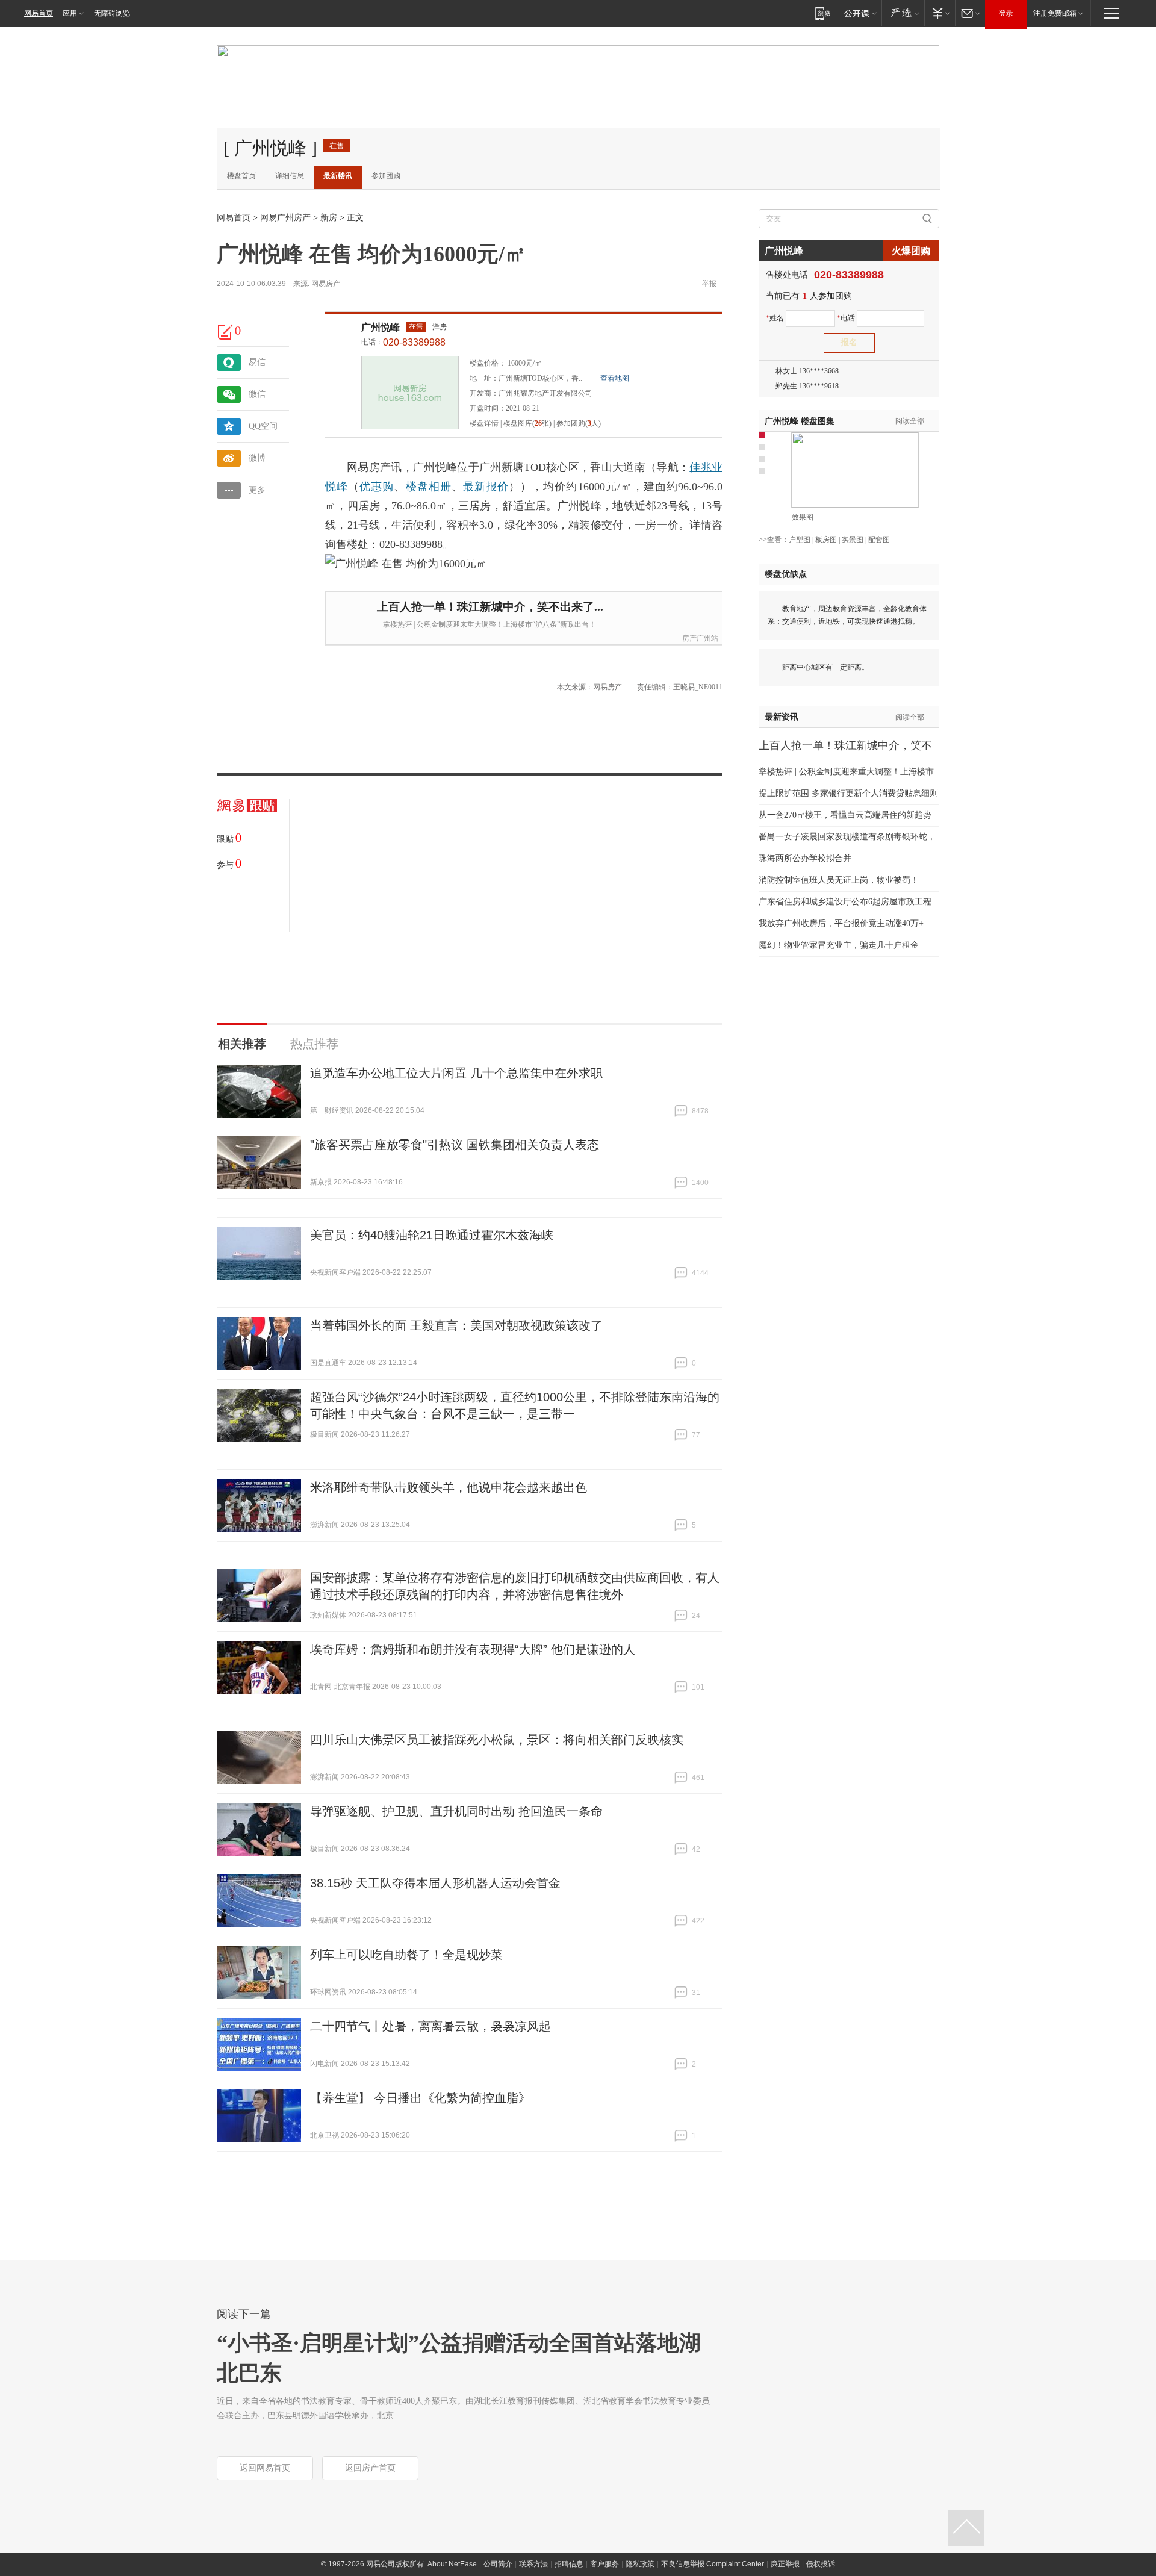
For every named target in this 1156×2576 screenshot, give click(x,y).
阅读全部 (910, 421)
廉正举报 (785, 2564)
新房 (329, 218)
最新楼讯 (338, 176)
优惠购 (377, 487)
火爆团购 (911, 251)
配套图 (879, 540)
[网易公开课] (860, 13)
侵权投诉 (821, 2564)
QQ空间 (263, 426)
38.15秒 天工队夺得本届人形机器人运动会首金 (435, 1883)
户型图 (800, 540)
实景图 (853, 540)
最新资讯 (782, 717)
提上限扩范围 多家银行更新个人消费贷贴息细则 (848, 793)
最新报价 (486, 487)
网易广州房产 (285, 218)
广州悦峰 (381, 327)
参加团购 (386, 176)
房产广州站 (700, 638)
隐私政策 (640, 2564)
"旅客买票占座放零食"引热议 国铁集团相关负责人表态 (455, 1145)
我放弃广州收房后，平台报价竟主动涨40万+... (845, 923)
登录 (1006, 13)
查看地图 (615, 378)
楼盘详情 (484, 423)
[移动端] (823, 13)
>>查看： (774, 540)
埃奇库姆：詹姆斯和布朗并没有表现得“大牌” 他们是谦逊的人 (473, 1649)
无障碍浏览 (112, 13)
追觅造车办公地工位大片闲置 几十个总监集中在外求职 (456, 1073)
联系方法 (533, 2564)
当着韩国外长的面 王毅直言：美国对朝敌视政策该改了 (456, 1325)
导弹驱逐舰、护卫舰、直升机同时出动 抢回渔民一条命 (456, 1811)
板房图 (826, 540)
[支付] (940, 13)
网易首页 (39, 13)
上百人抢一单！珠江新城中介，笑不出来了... (490, 607)
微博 (257, 458)
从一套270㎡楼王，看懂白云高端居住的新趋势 (845, 815)
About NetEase (452, 2564)
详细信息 (290, 176)
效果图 (803, 517)
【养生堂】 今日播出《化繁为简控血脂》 (420, 2098)
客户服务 (604, 2564)
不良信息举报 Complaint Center (713, 2564)
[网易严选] (903, 13)
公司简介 (498, 2564)
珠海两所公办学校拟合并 (805, 858)
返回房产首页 (370, 2468)
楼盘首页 (241, 176)
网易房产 (326, 284)
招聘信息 (569, 2564)
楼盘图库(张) (527, 423)
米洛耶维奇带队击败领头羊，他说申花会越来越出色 (449, 1487)
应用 (70, 13)
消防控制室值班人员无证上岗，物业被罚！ (839, 880)
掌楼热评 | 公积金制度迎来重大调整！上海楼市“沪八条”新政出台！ (489, 624)
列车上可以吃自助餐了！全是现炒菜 (406, 1955)
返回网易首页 (265, 2468)
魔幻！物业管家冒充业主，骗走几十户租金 (839, 945)
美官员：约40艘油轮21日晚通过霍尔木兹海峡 (432, 1235)
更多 (257, 490)
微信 (257, 394)
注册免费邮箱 (1055, 13)
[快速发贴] (226, 332)
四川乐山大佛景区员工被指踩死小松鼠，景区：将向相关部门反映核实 (497, 1740)
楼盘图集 (800, 421)
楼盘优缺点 (786, 574)
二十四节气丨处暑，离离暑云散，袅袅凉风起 (430, 2026)
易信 (257, 362)
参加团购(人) (579, 423)
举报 (709, 284)
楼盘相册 (429, 487)
